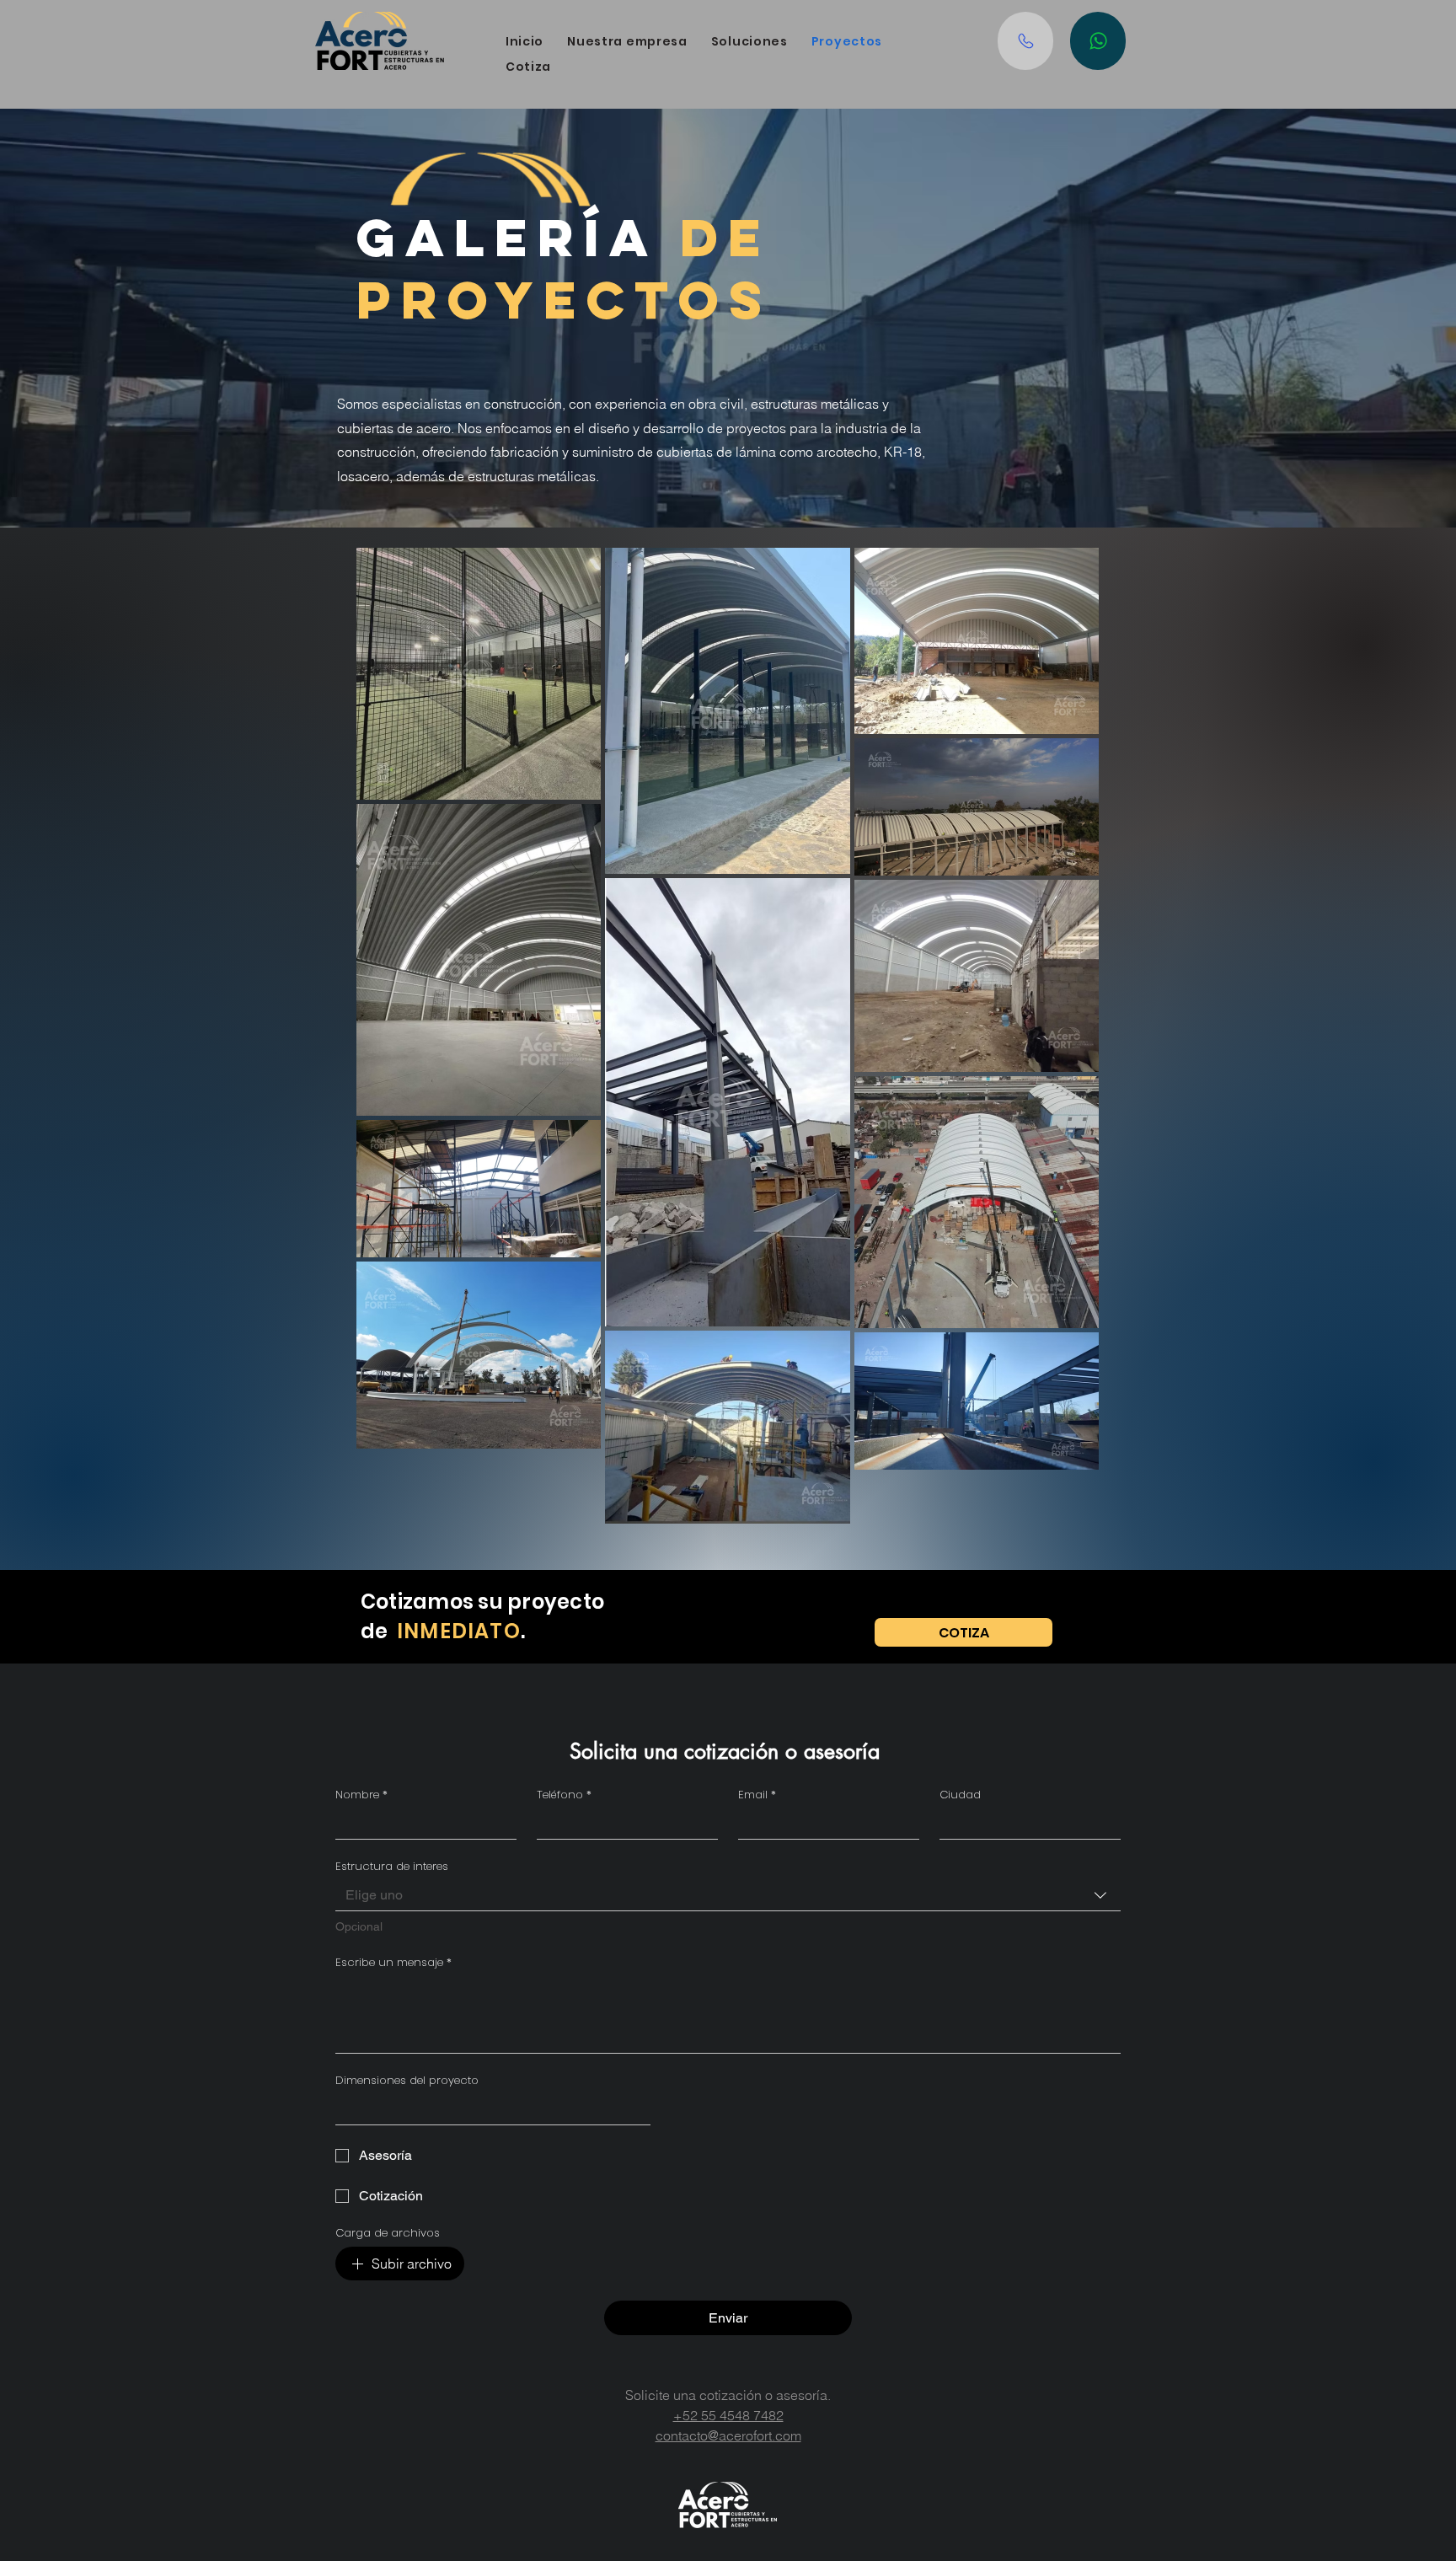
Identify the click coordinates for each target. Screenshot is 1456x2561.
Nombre (361, 1795)
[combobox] (728, 1896)
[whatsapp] (1098, 41)
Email (757, 1795)
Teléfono (564, 1795)
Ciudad (960, 1795)
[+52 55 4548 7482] (1025, 41)
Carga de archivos (388, 2233)
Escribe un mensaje (393, 1963)
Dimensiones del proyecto (407, 2081)
